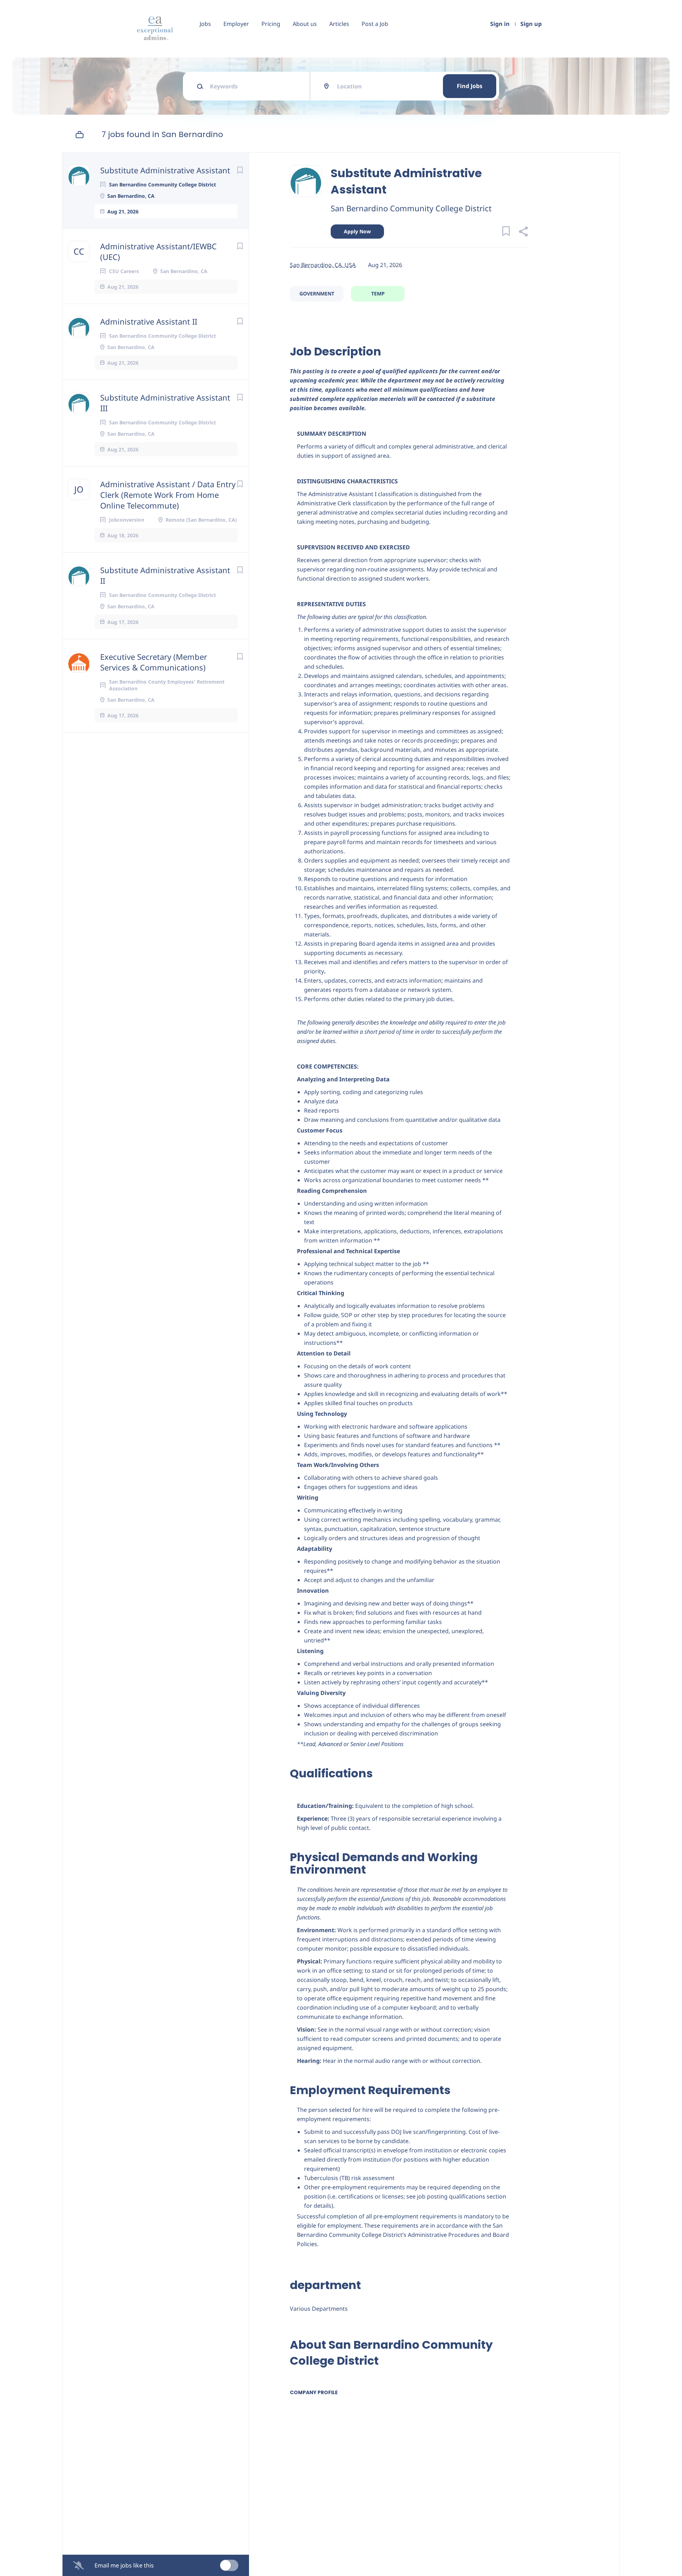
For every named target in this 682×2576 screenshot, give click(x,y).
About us (305, 24)
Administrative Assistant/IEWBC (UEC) (158, 251)
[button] (523, 232)
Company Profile (314, 2392)
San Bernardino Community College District (411, 208)
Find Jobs (470, 86)
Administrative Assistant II (149, 321)
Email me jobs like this (124, 2565)
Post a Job (375, 24)
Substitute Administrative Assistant (165, 170)
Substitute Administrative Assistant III (165, 403)
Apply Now (357, 231)
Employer (236, 24)
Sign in (500, 24)
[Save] (240, 170)
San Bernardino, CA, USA (323, 265)
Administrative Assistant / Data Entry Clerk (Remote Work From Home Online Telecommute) (168, 495)
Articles (339, 24)
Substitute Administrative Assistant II (165, 575)
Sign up (531, 24)
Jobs (205, 24)
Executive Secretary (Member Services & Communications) (154, 662)
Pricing (271, 24)
